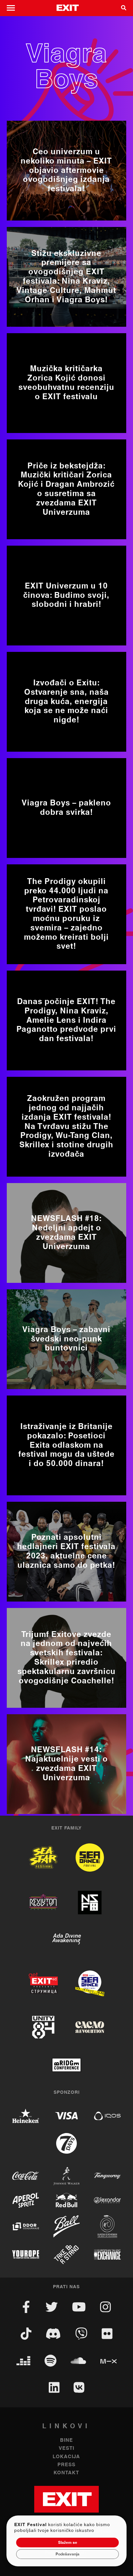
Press (66, 2465)
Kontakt (66, 2473)
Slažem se (68, 2543)
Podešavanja (67, 2554)
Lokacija (66, 2457)
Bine (66, 2440)
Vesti (66, 2448)
